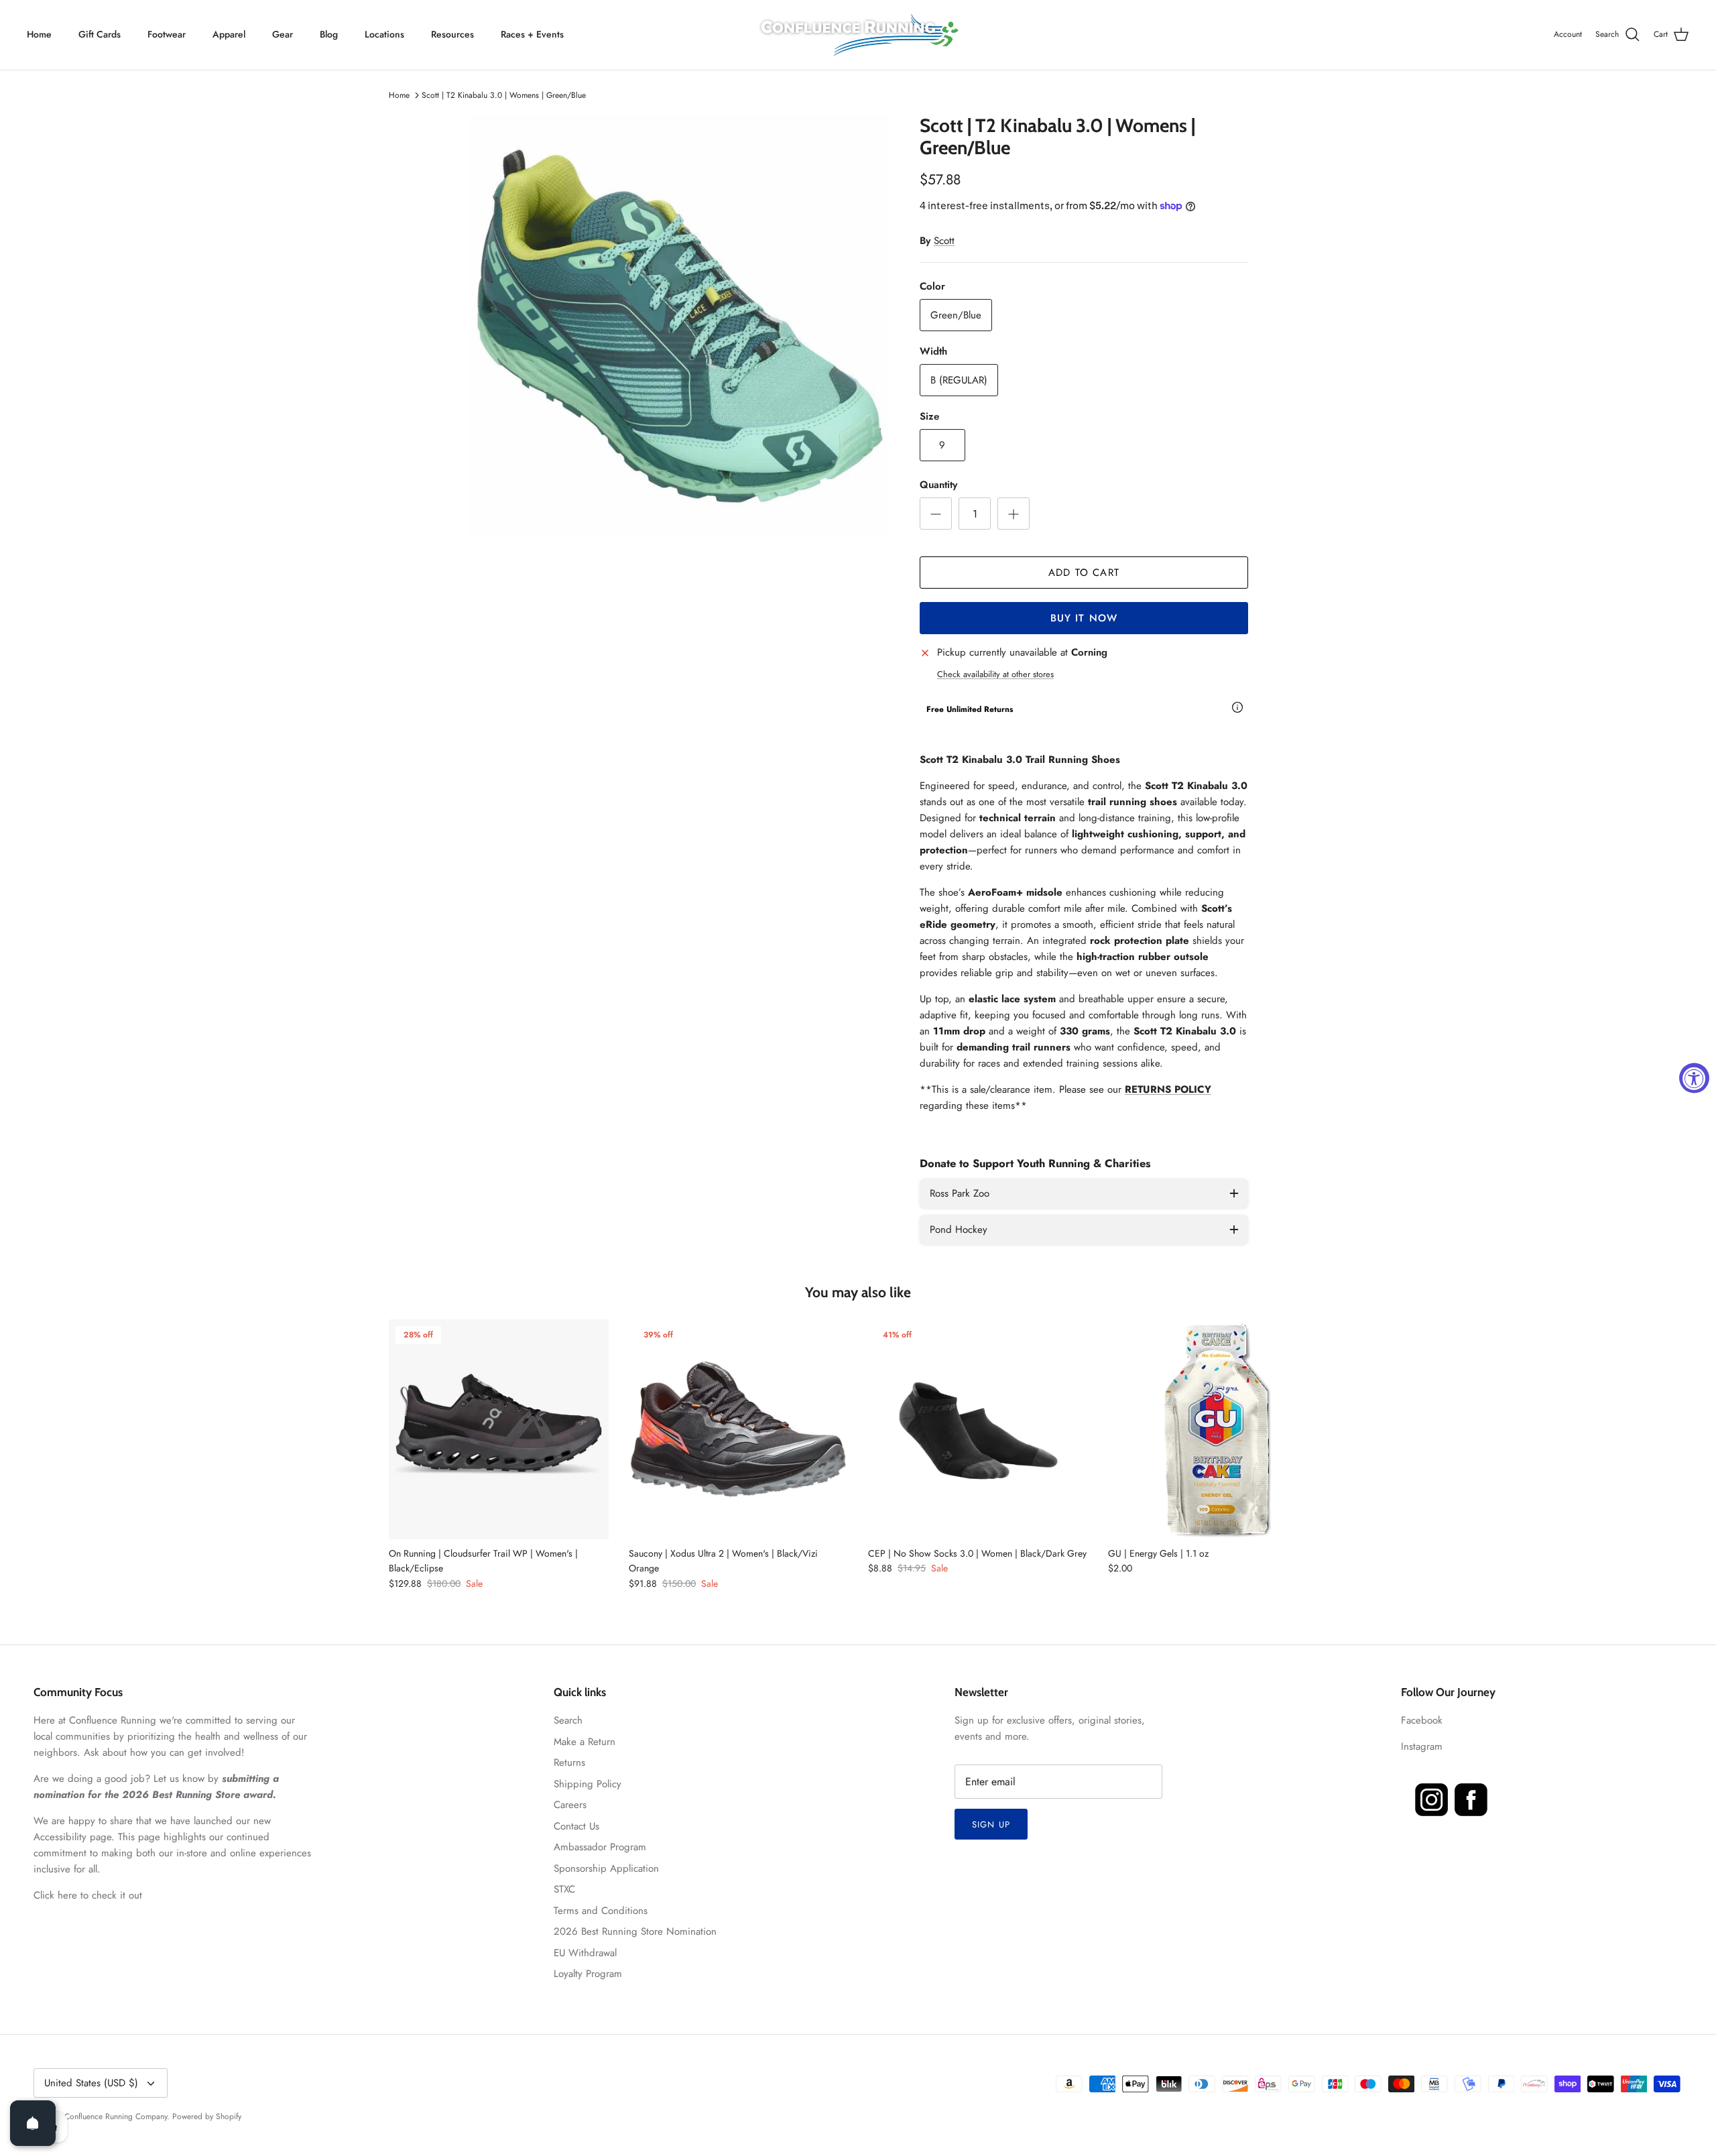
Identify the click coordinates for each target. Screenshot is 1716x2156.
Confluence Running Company (116, 2116)
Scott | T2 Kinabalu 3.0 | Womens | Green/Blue (504, 95)
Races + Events (532, 34)
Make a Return (585, 1742)
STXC (564, 1889)
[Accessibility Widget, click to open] (1694, 1078)
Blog (329, 34)
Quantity (938, 485)
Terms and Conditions (601, 1911)
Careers (570, 1805)
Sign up (991, 1824)
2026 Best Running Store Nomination (635, 1931)
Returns (569, 1762)
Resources (452, 34)
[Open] (33, 2123)
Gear (283, 34)
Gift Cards (100, 34)
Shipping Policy (588, 1784)
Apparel (229, 34)
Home (39, 34)
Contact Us (576, 1826)
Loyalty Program (588, 1974)
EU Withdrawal (585, 1953)
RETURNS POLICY (1168, 1089)
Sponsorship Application (606, 1868)
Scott (944, 241)
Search (568, 1720)
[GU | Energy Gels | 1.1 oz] (1218, 1429)
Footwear (167, 34)
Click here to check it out (88, 1895)
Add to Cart (1084, 573)
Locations (384, 34)
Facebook (1422, 1720)
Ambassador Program (600, 1847)
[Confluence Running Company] (858, 35)
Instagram (1422, 1746)
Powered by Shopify (207, 2116)
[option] (679, 326)
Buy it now (1084, 618)
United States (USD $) (91, 2083)
